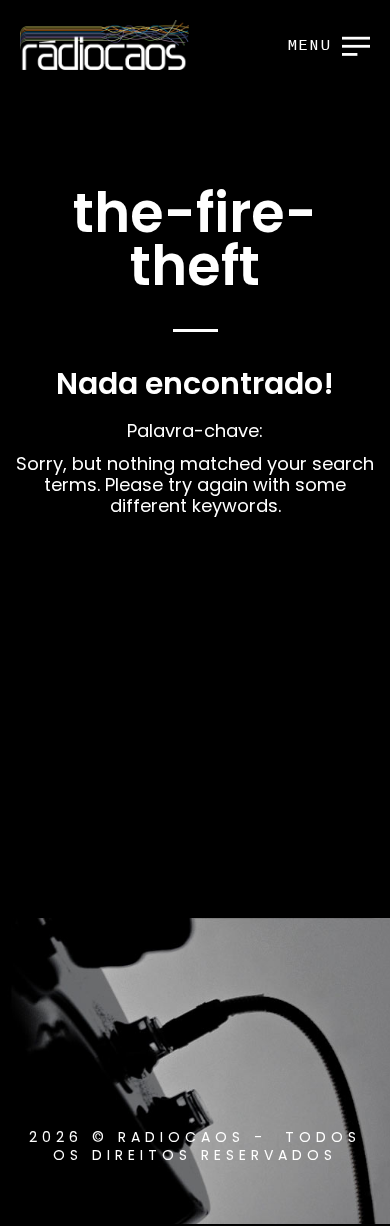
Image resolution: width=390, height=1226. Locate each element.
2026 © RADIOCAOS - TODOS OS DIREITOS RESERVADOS (195, 1146)
